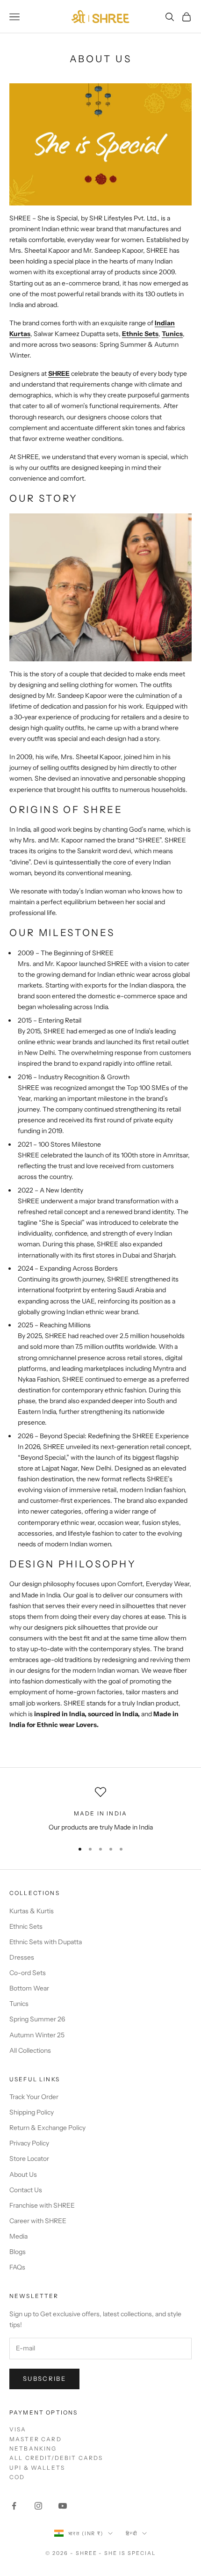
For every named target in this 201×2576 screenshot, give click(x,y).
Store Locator (29, 2159)
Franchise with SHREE (42, 2205)
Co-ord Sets (28, 1973)
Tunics (172, 334)
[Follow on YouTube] (63, 2506)
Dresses (22, 1957)
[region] (100, 1810)
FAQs (17, 2267)
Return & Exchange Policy (47, 2128)
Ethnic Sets (140, 334)
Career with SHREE (38, 2221)
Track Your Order (34, 2097)
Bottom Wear (29, 1988)
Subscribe (44, 2378)
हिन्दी (132, 2533)
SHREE (59, 373)
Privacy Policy (29, 2143)
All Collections (30, 2050)
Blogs (18, 2252)
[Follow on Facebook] (14, 2506)
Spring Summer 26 (37, 2019)
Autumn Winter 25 (37, 2035)
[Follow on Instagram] (38, 2506)
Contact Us (26, 2190)
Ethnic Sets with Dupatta (46, 1942)
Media (18, 2236)
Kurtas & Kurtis (32, 1911)
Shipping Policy (32, 2112)
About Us (23, 2174)
